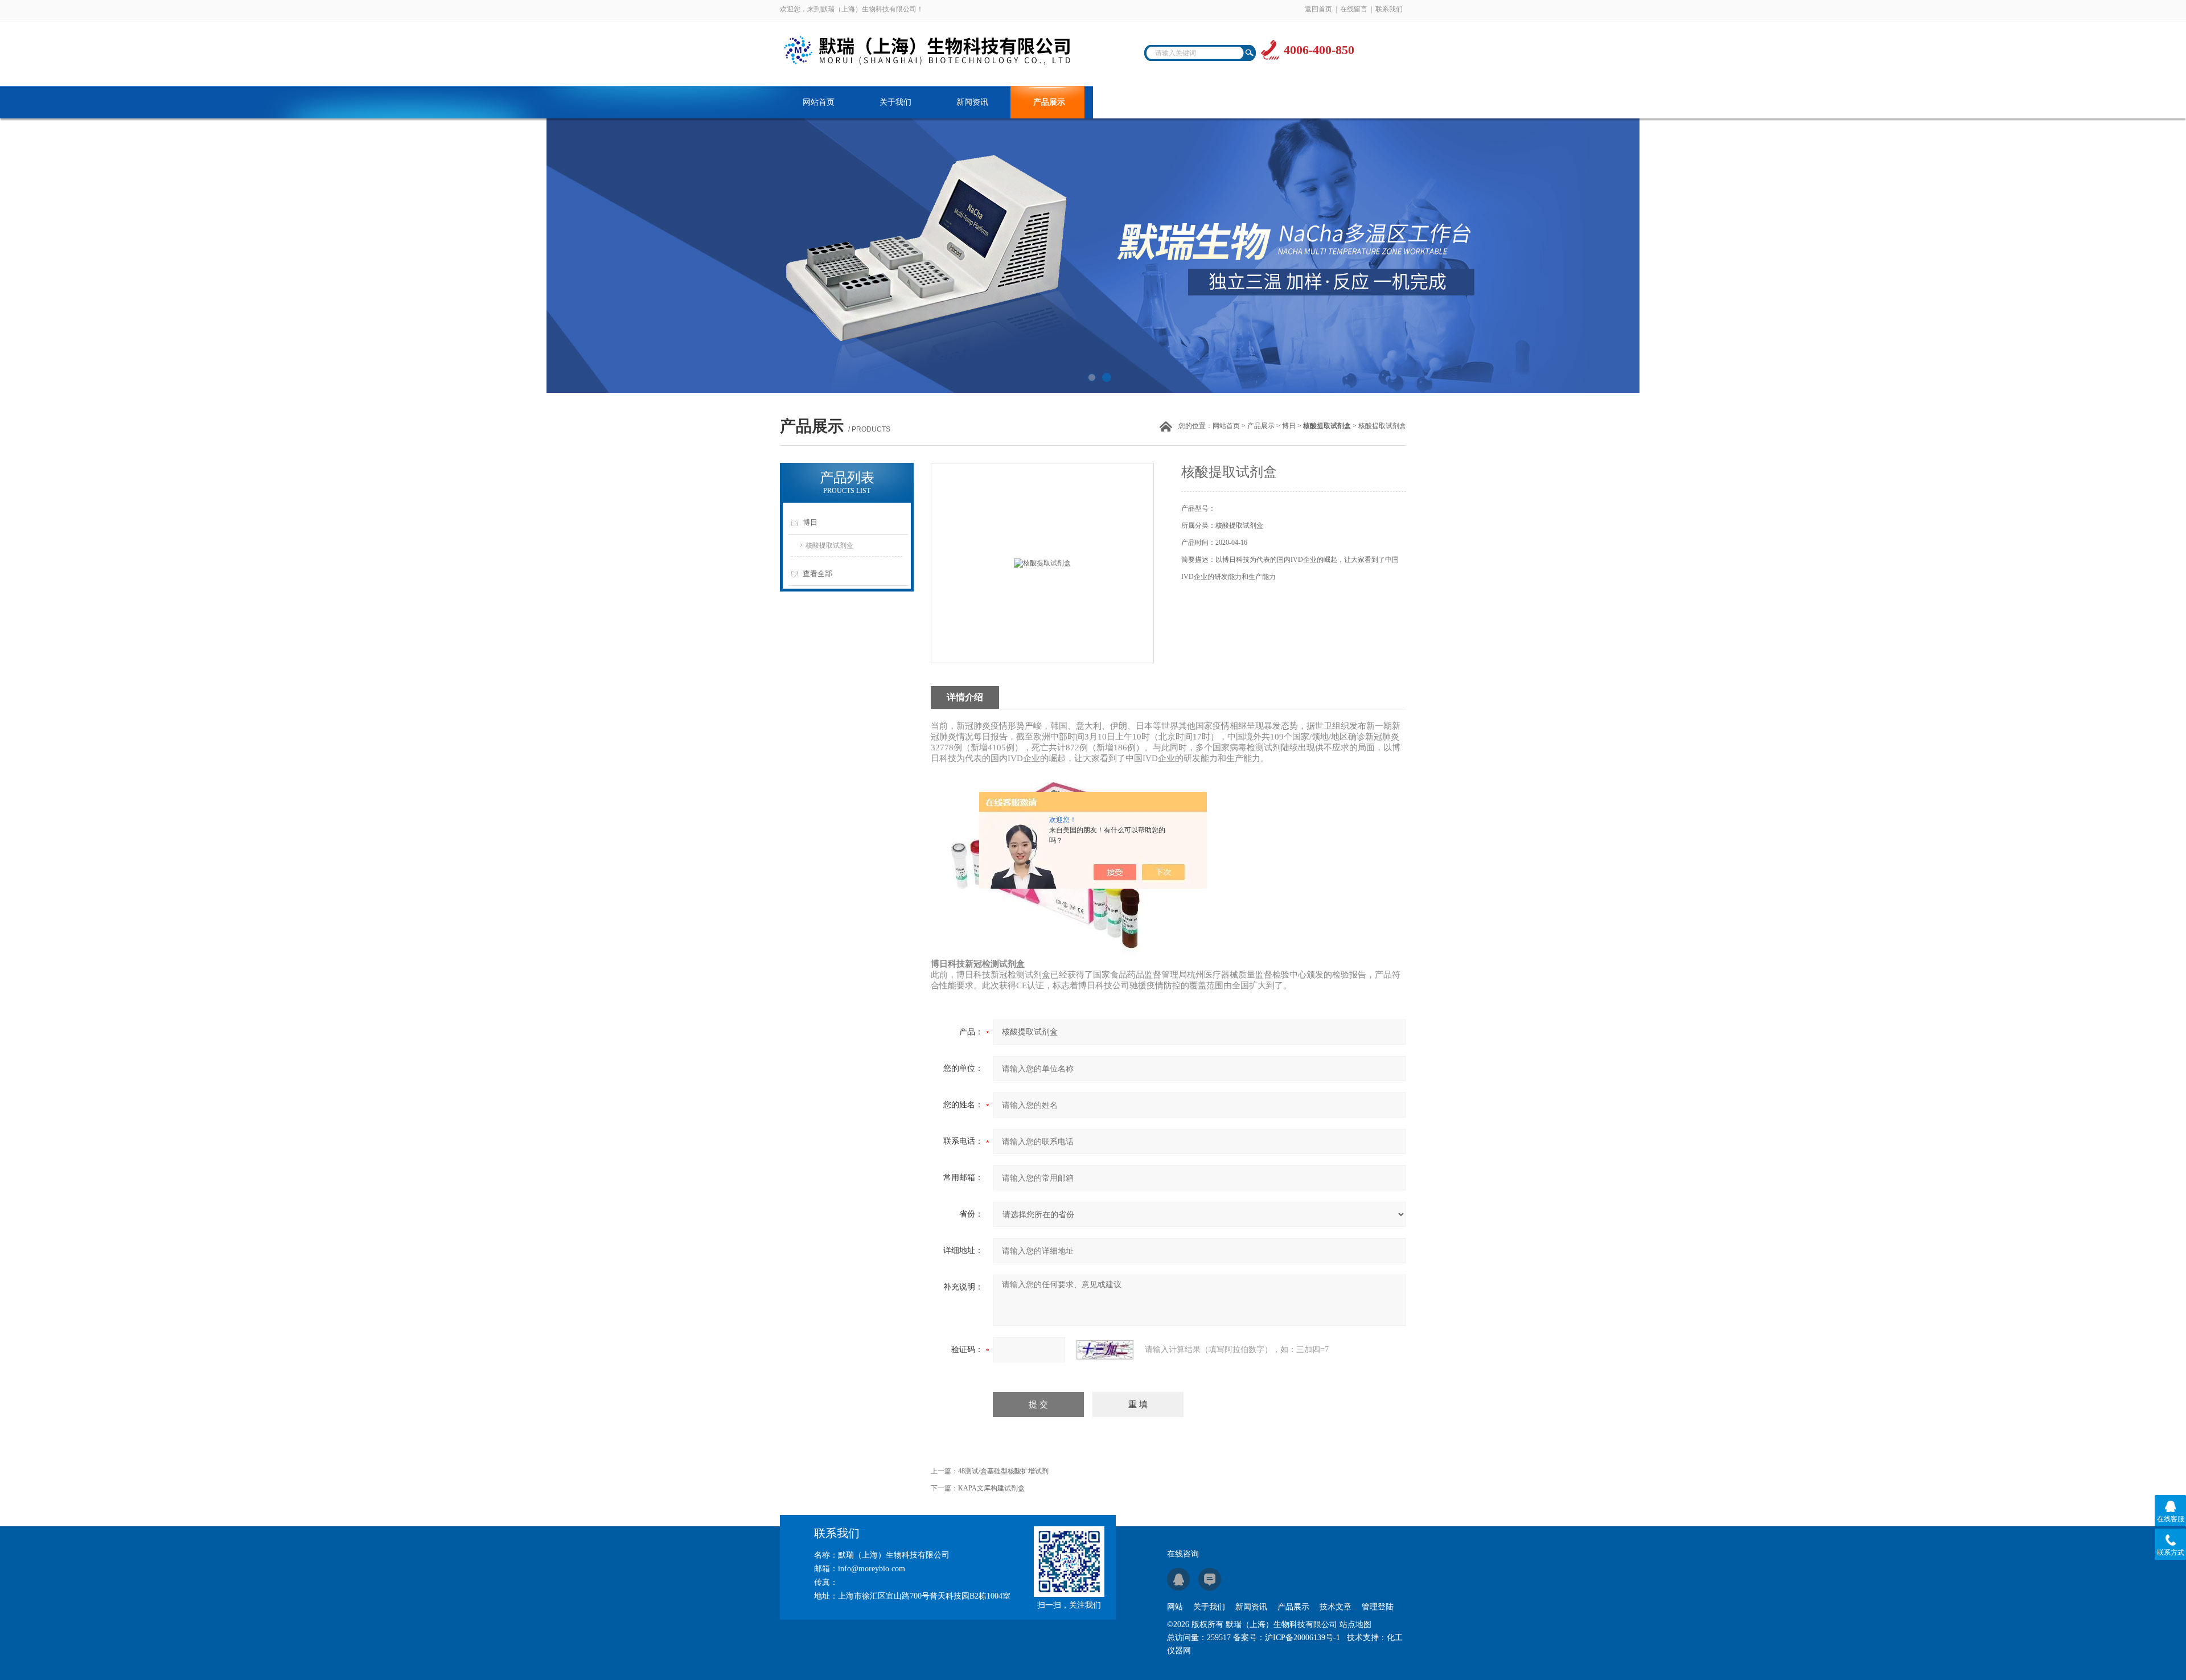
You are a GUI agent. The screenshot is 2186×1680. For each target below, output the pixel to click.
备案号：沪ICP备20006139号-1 (1287, 1638)
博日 (1289, 426)
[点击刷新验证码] (1105, 1350)
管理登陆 (1378, 1607)
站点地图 (1355, 1624)
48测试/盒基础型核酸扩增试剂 (1003, 1471)
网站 (1175, 1607)
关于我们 (895, 102)
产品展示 (1049, 102)
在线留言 (1354, 9)
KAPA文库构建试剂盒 (991, 1488)
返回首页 (1318, 9)
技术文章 (1126, 102)
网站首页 (819, 102)
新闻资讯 (972, 102)
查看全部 (817, 574)
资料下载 (1203, 102)
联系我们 (1389, 9)
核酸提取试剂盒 (829, 545)
